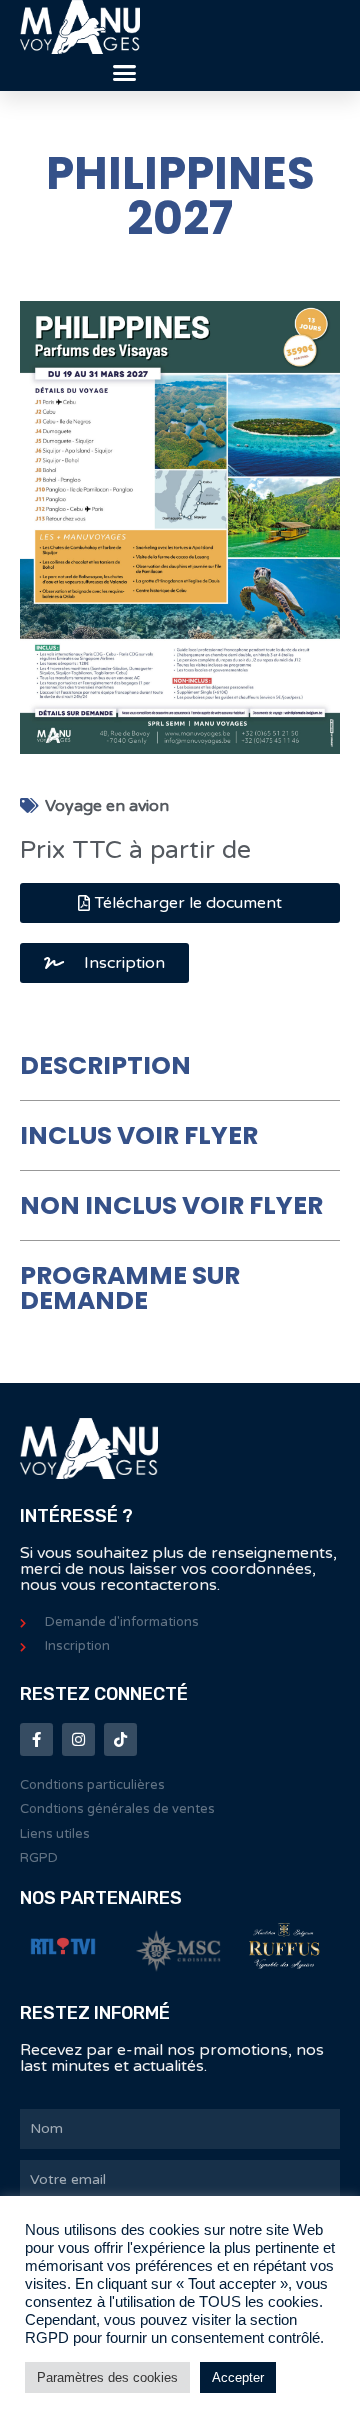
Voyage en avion (107, 806)
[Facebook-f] (36, 1739)
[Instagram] (78, 1739)
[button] (124, 73)
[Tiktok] (120, 1739)
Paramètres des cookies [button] (107, 2377)
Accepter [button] (238, 2377)
